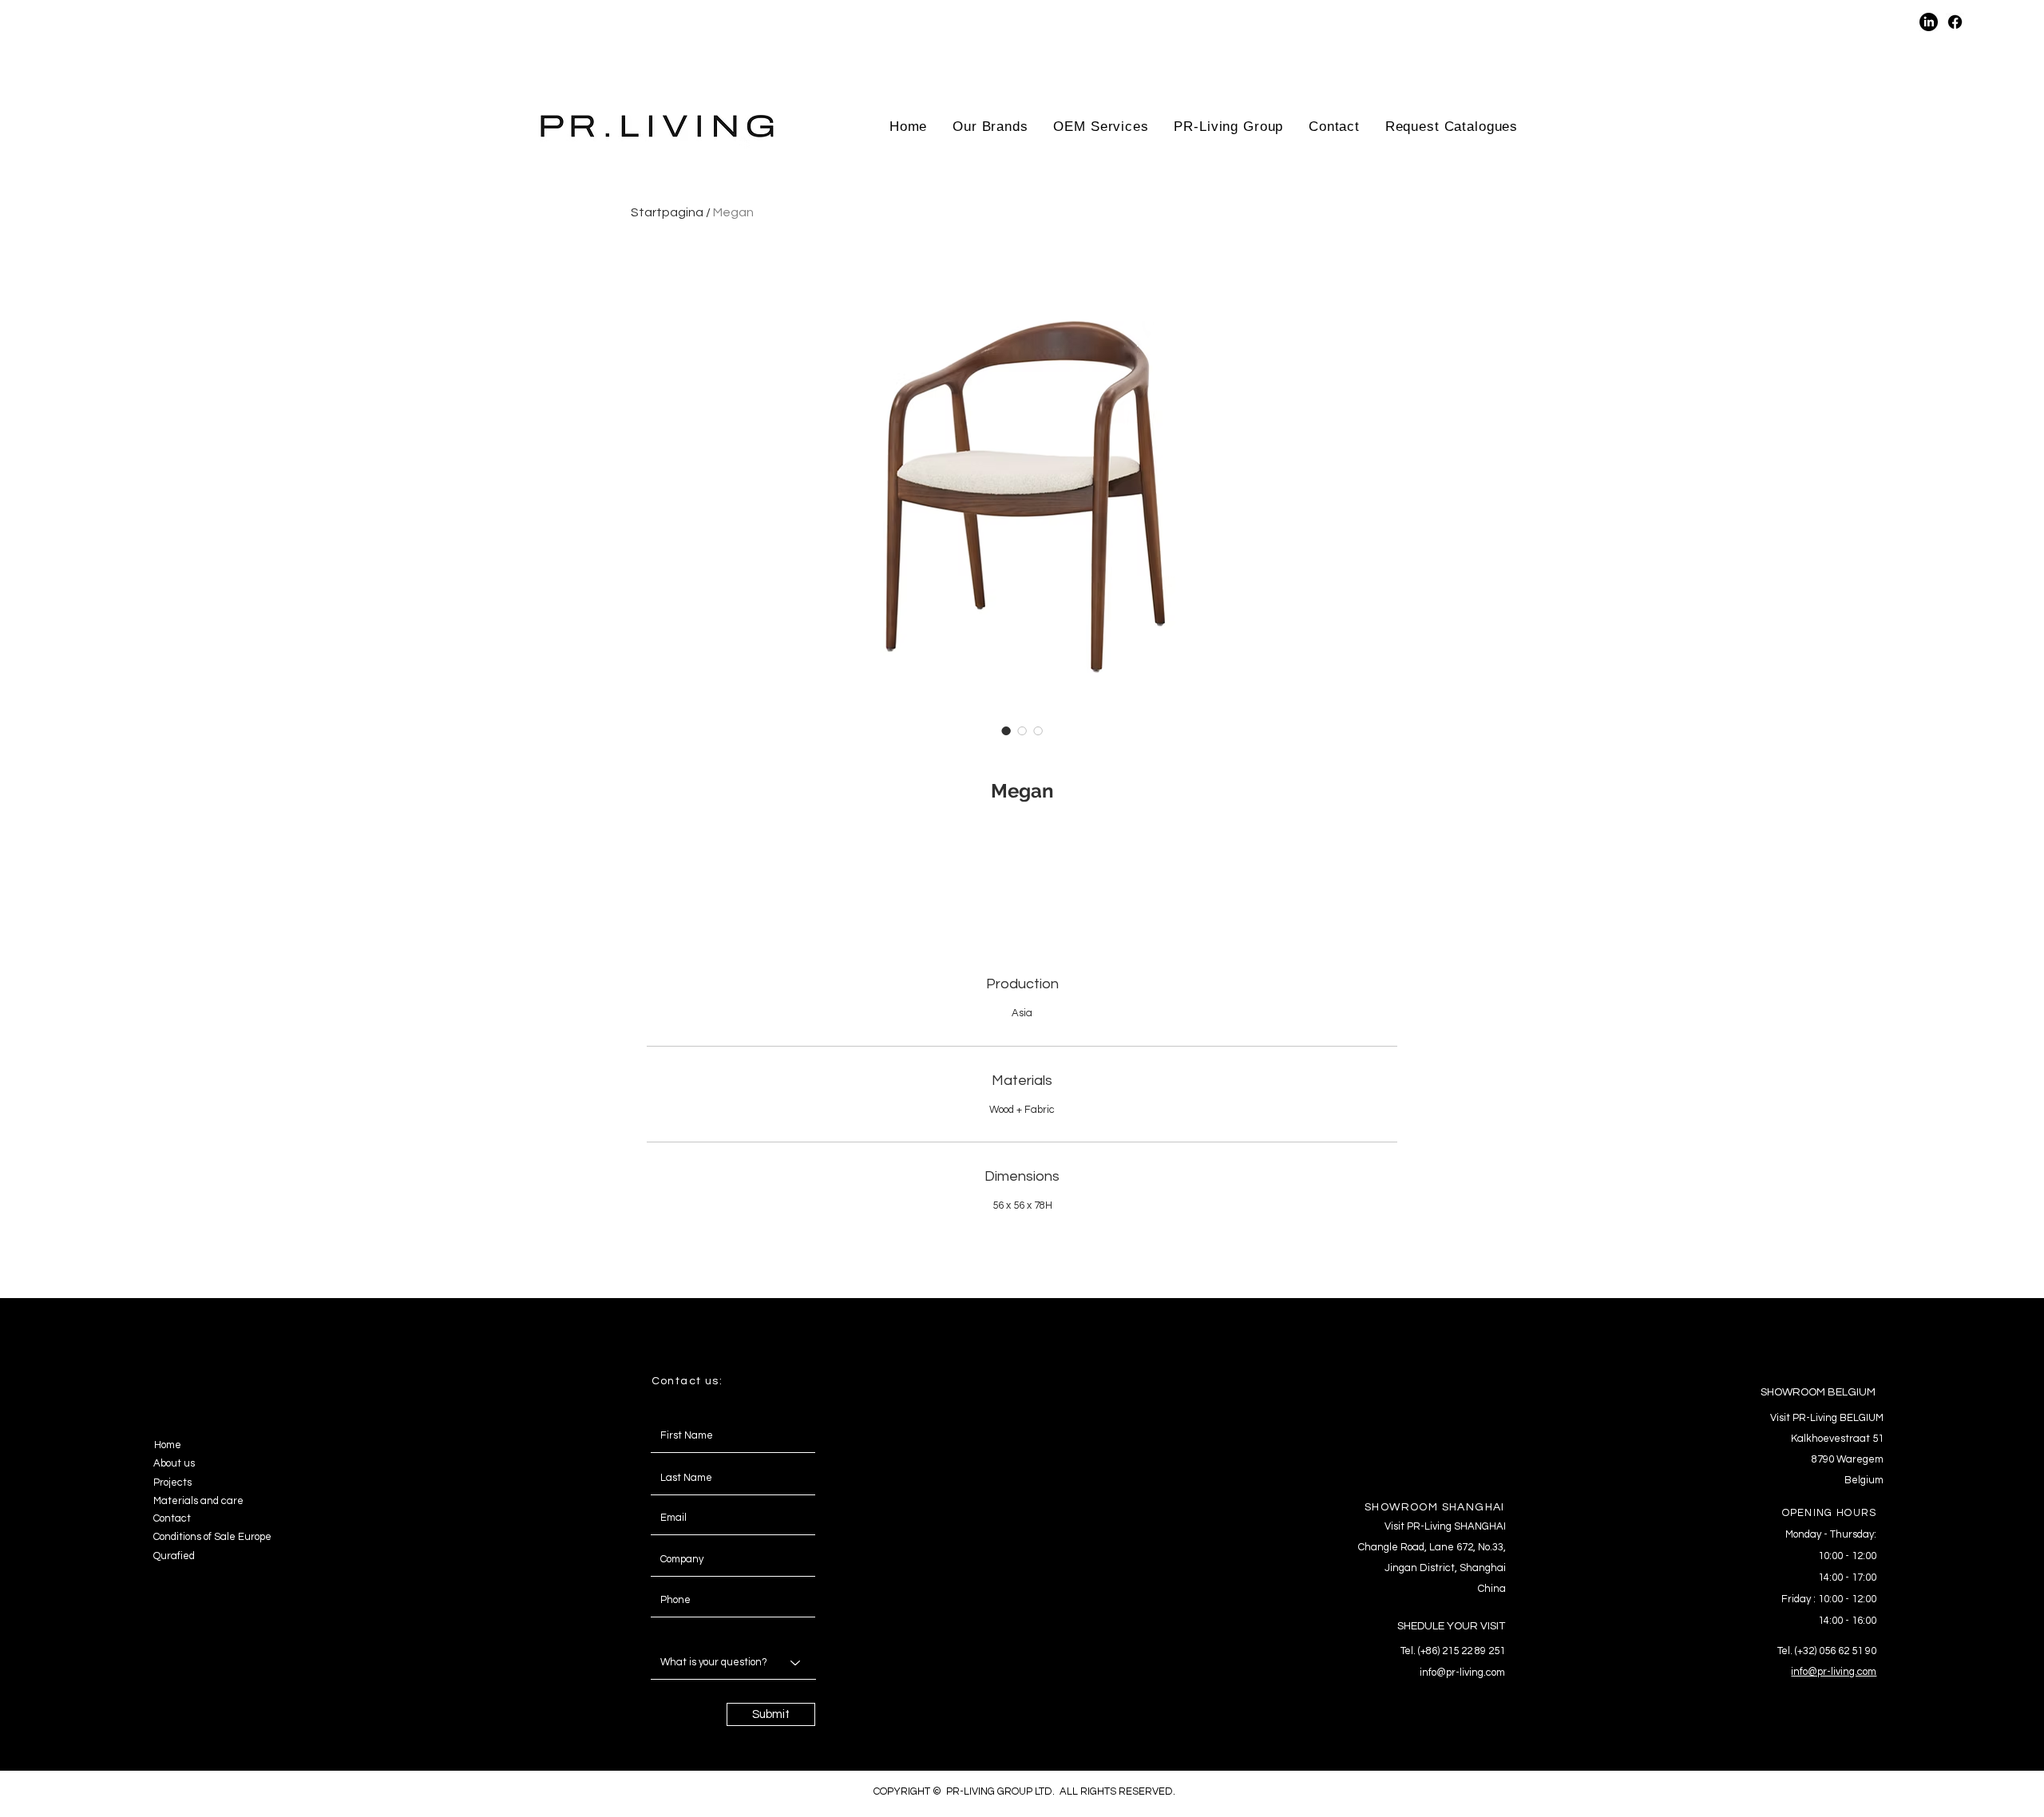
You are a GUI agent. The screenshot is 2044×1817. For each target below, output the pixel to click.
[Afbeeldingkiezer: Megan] (1006, 730)
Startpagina (667, 212)
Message (668, 1630)
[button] (1790, 22)
